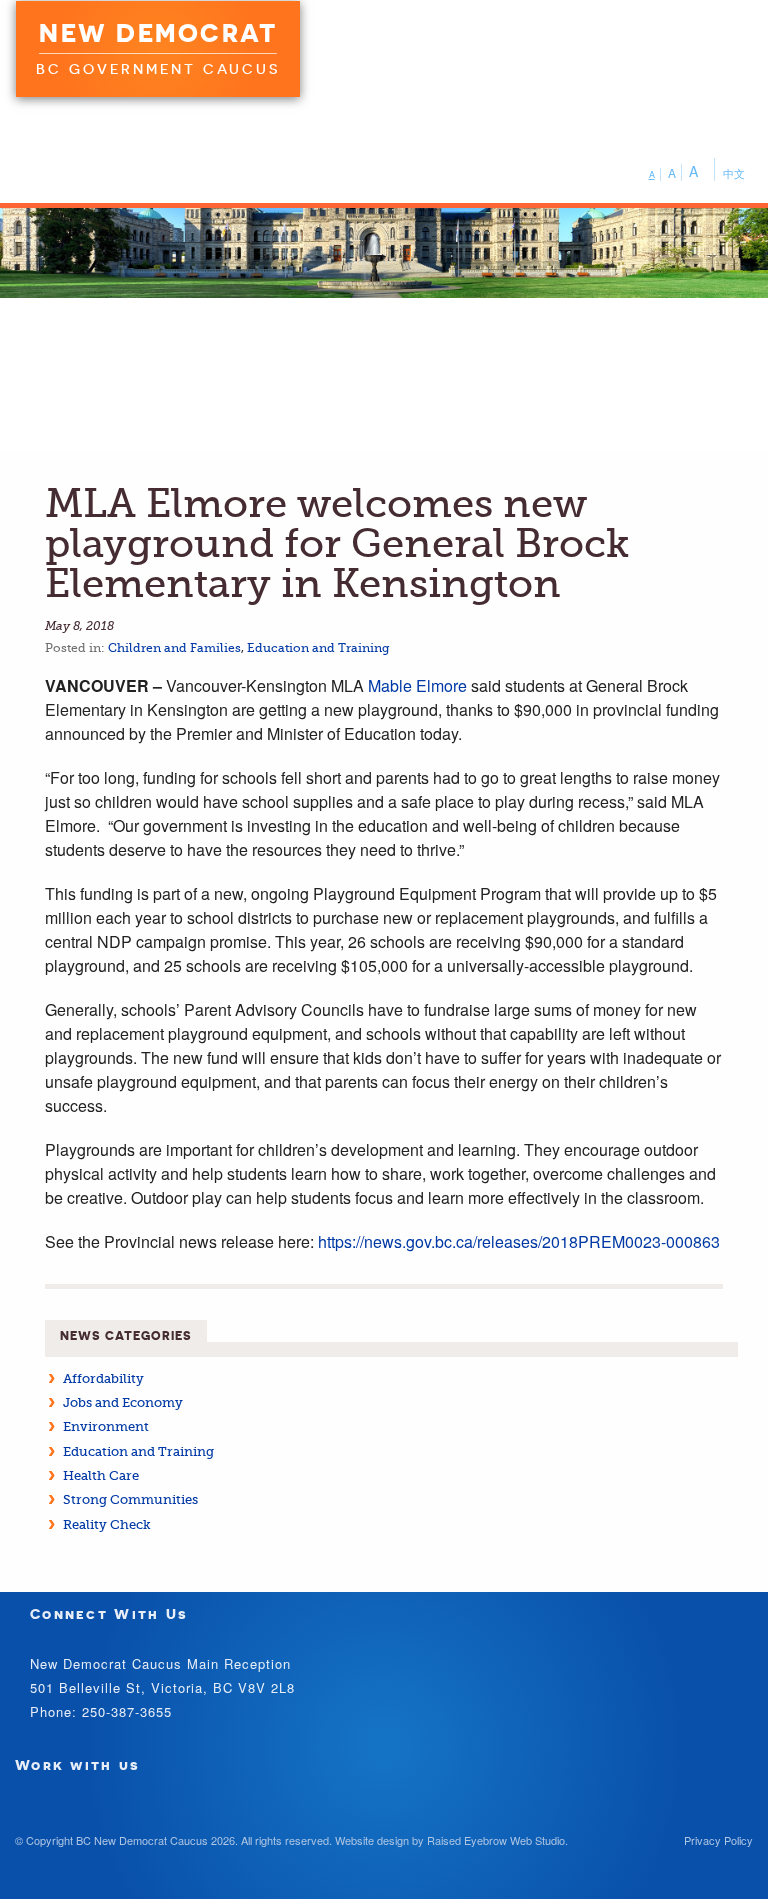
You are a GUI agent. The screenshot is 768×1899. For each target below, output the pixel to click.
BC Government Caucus (158, 69)
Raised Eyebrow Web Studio (496, 1840)
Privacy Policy (718, 1840)
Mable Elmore (417, 685)
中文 (734, 173)
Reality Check (107, 1524)
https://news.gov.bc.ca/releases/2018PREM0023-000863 (519, 1241)
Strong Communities (130, 1499)
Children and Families (174, 648)
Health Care (101, 1475)
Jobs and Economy (123, 1402)
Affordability (103, 1378)
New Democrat (158, 33)
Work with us (78, 1764)
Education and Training (318, 648)
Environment (106, 1426)
